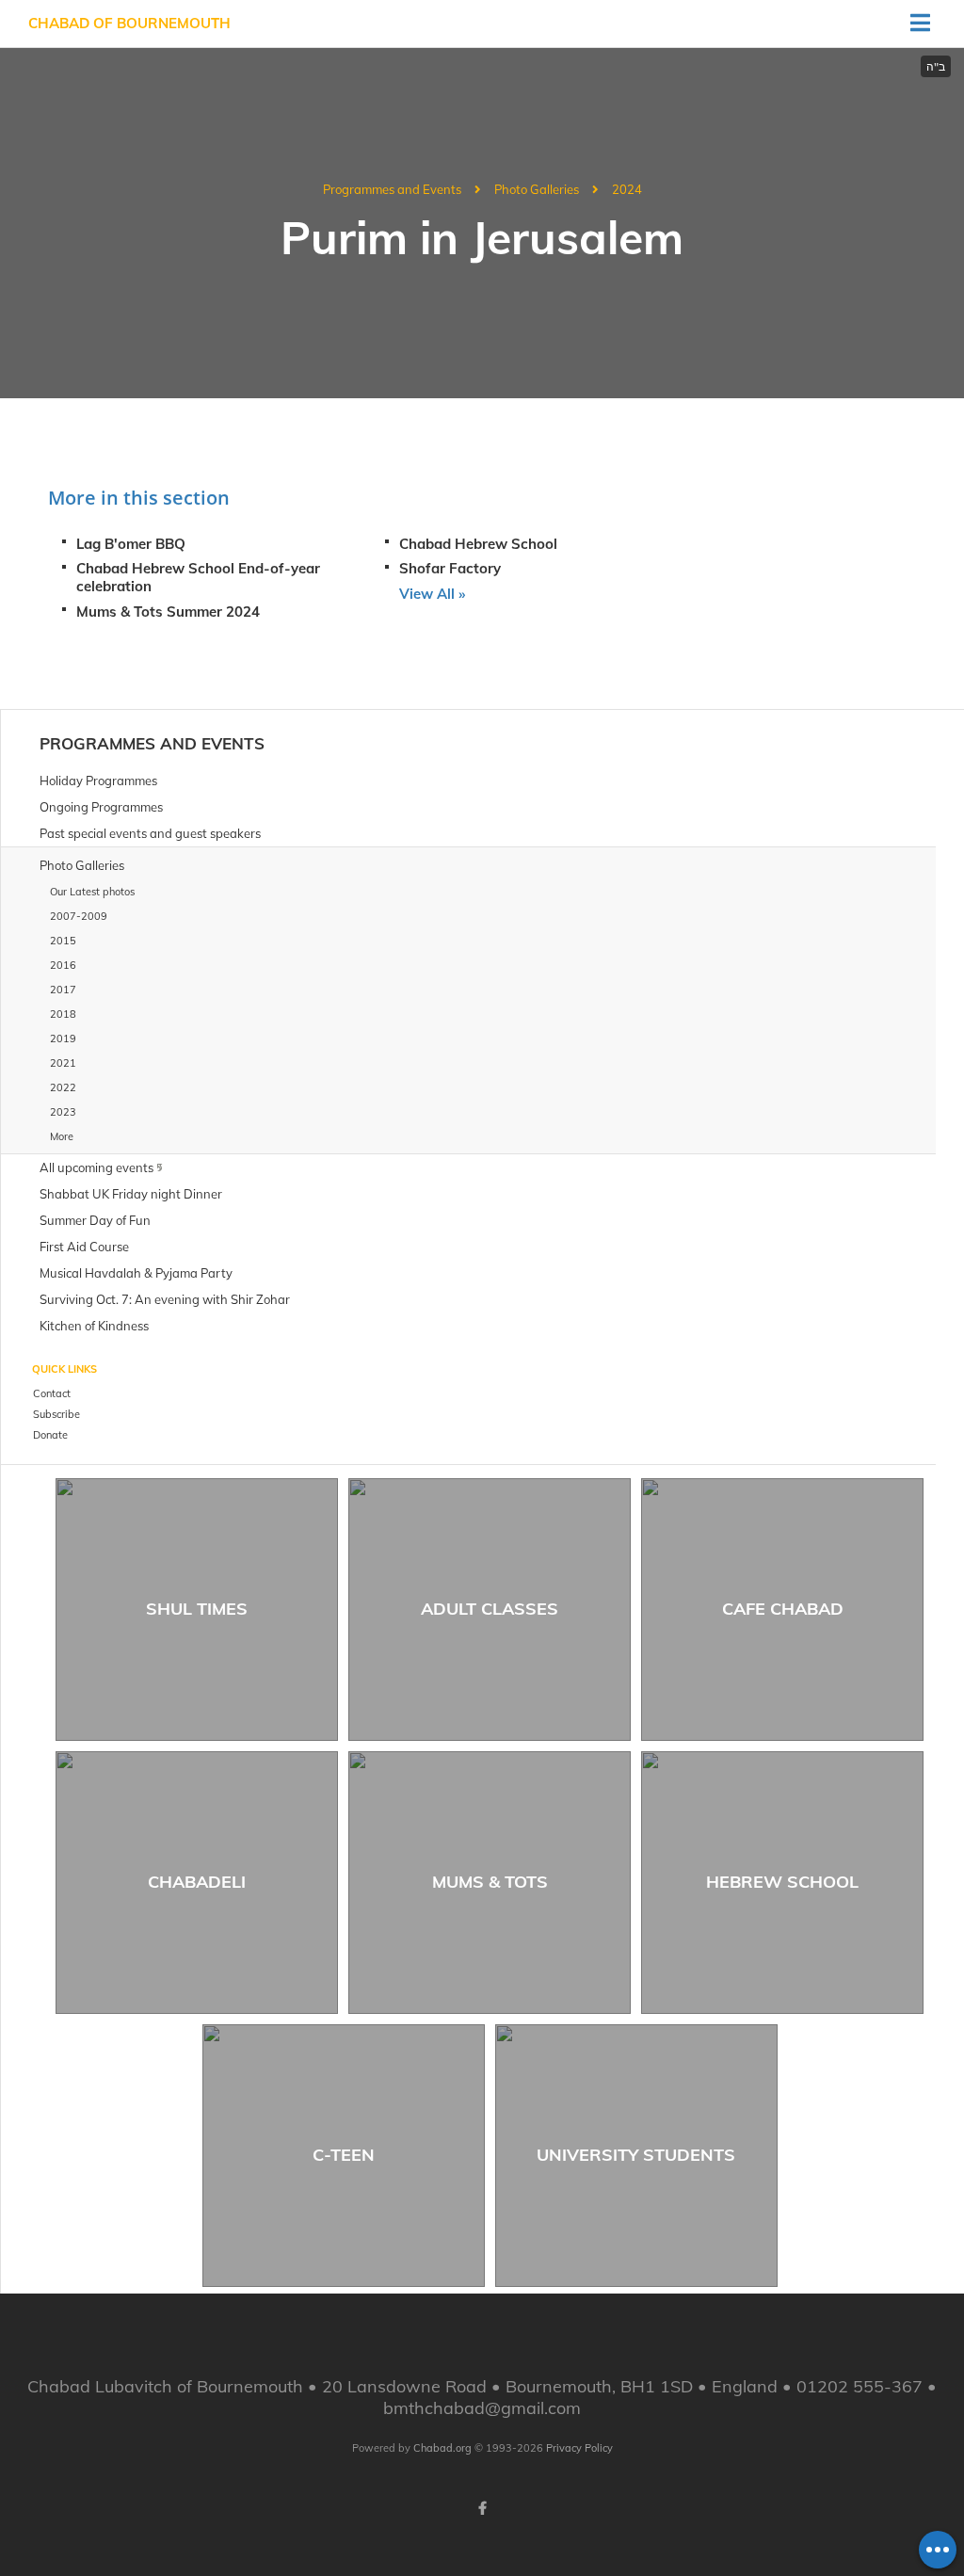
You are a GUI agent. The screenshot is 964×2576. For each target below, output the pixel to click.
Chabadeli (197, 1882)
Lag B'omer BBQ (131, 544)
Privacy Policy (579, 2448)
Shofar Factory (450, 568)
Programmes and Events (392, 189)
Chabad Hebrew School (478, 544)
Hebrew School (782, 1882)
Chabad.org (442, 2448)
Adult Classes (490, 1609)
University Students (636, 2155)
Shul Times (197, 1609)
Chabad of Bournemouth (129, 23)
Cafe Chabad (783, 1609)
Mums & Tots (490, 1882)
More (62, 1136)
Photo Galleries (537, 189)
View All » (432, 594)
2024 (627, 189)
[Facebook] (482, 2508)
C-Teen (344, 2155)
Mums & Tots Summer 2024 (168, 612)
